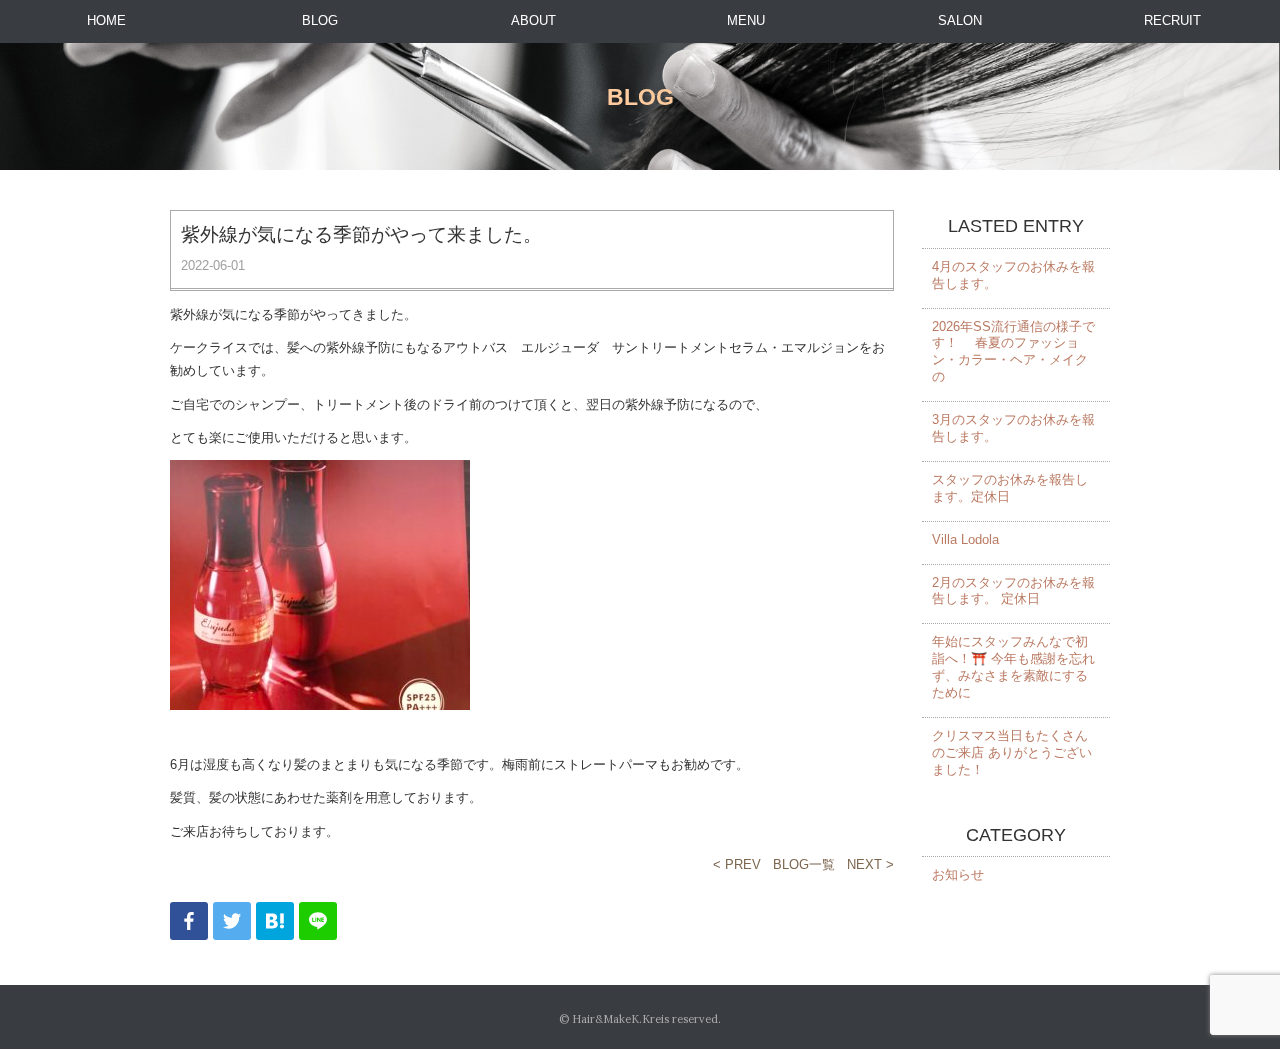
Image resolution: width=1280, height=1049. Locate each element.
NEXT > (870, 864)
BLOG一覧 (804, 864)
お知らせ (958, 874)
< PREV (737, 864)
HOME (106, 20)
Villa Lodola (965, 539)
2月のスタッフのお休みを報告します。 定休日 (1013, 591)
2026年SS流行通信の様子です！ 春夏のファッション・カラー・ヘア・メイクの (1013, 352)
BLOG (320, 20)
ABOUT (533, 20)
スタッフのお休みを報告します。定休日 (1010, 488)
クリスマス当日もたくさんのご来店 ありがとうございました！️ (1012, 752)
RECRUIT (1172, 20)
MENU (746, 20)
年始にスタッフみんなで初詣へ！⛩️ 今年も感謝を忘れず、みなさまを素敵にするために (1013, 667)
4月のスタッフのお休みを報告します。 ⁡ (1013, 275)
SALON (960, 20)
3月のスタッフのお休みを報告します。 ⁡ (1013, 428)
